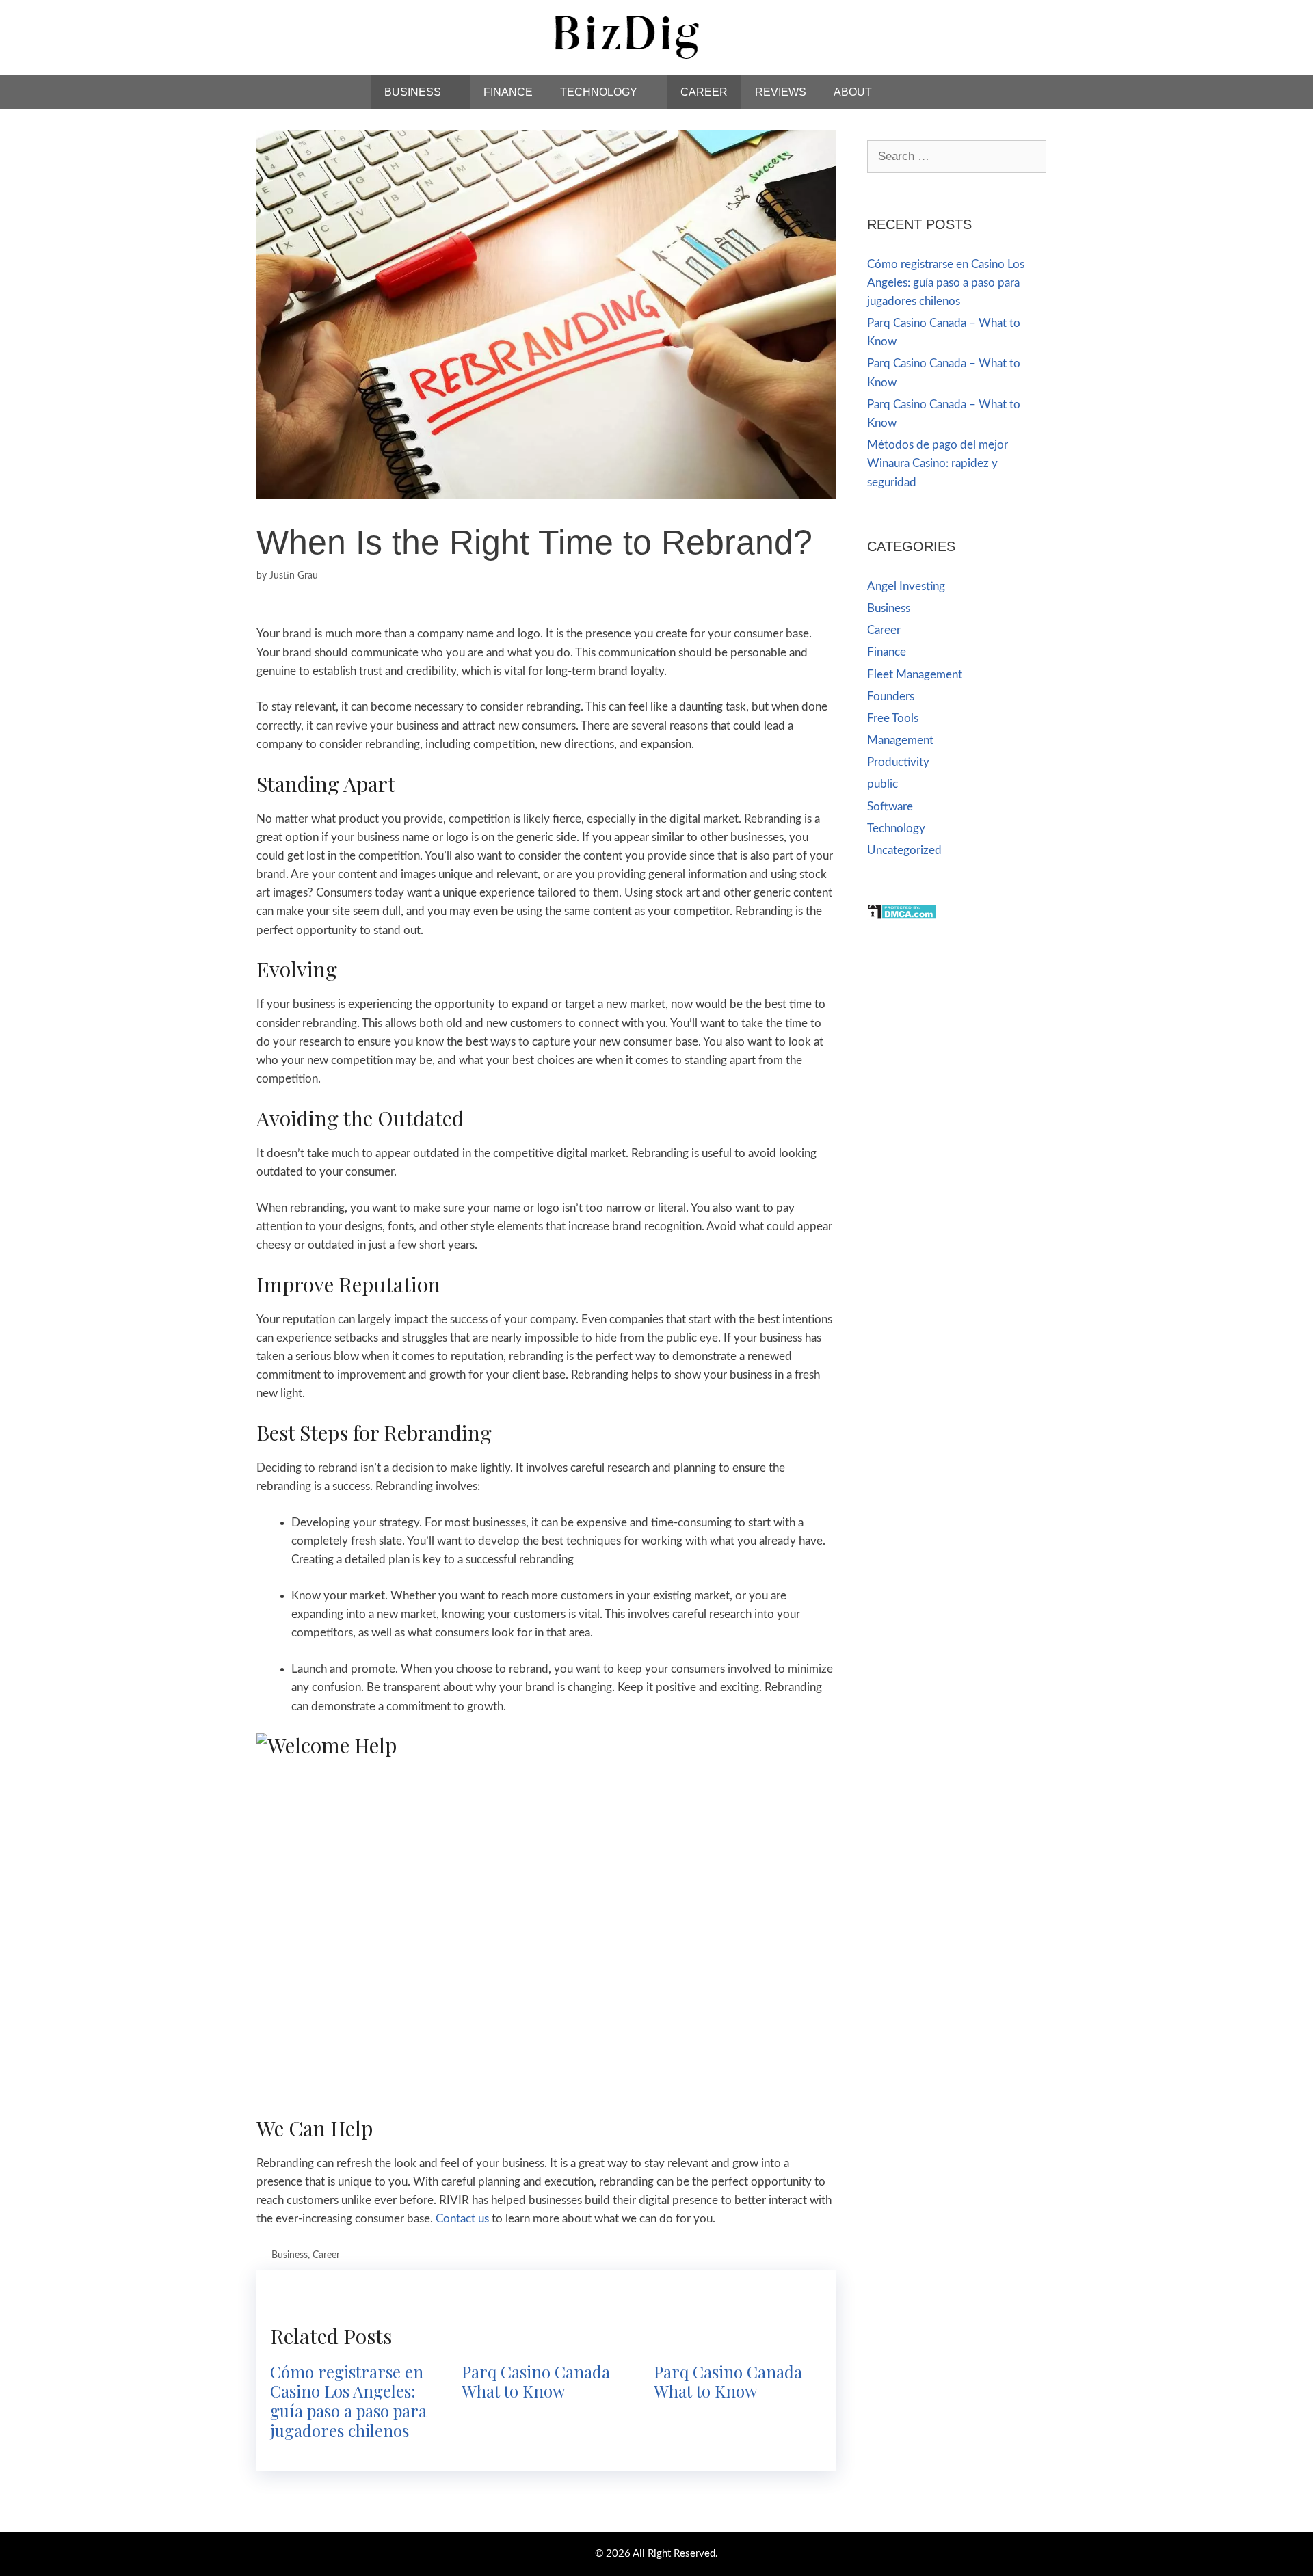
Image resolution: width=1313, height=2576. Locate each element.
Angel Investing (906, 586)
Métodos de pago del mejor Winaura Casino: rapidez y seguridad (938, 463)
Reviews (781, 92)
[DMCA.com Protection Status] (902, 916)
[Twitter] (1042, 29)
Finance (508, 92)
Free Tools (893, 718)
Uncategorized (904, 850)
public (883, 784)
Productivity (898, 762)
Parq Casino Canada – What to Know (543, 2381)
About (853, 92)
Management (900, 740)
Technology (599, 92)
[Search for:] (957, 156)
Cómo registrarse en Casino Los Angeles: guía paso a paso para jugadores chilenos (348, 2401)
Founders (891, 696)
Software (890, 807)
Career (704, 92)
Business (413, 92)
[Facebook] (1011, 29)
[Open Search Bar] (922, 92)
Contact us (462, 2219)
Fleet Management (915, 675)
